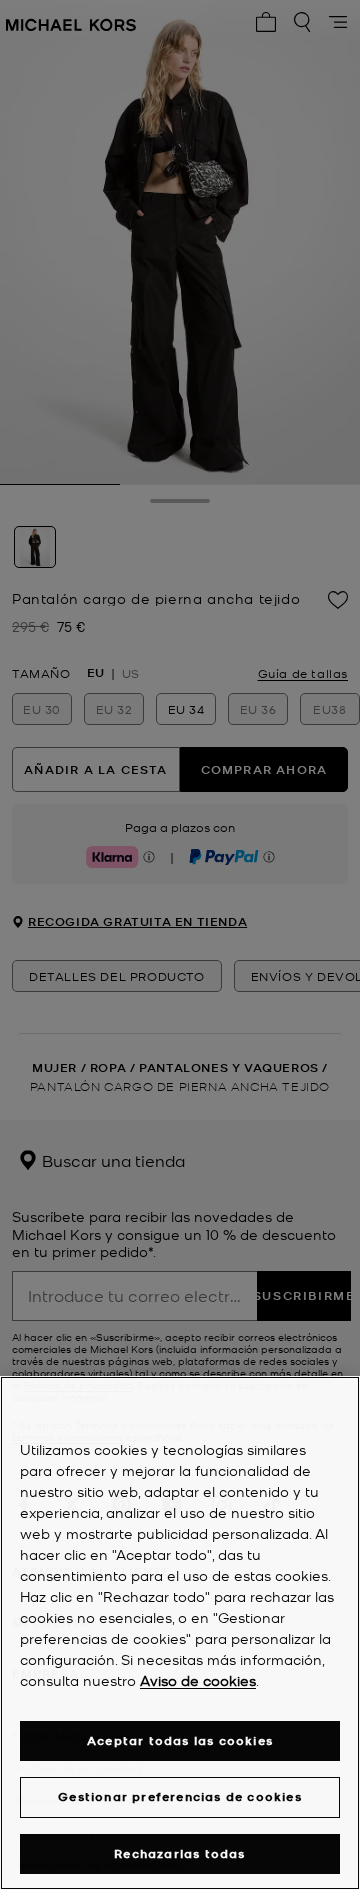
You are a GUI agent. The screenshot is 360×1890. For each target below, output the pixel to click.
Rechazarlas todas (179, 1853)
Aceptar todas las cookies (180, 1740)
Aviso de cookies (198, 1680)
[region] (180, 1633)
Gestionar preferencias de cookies (180, 1796)
